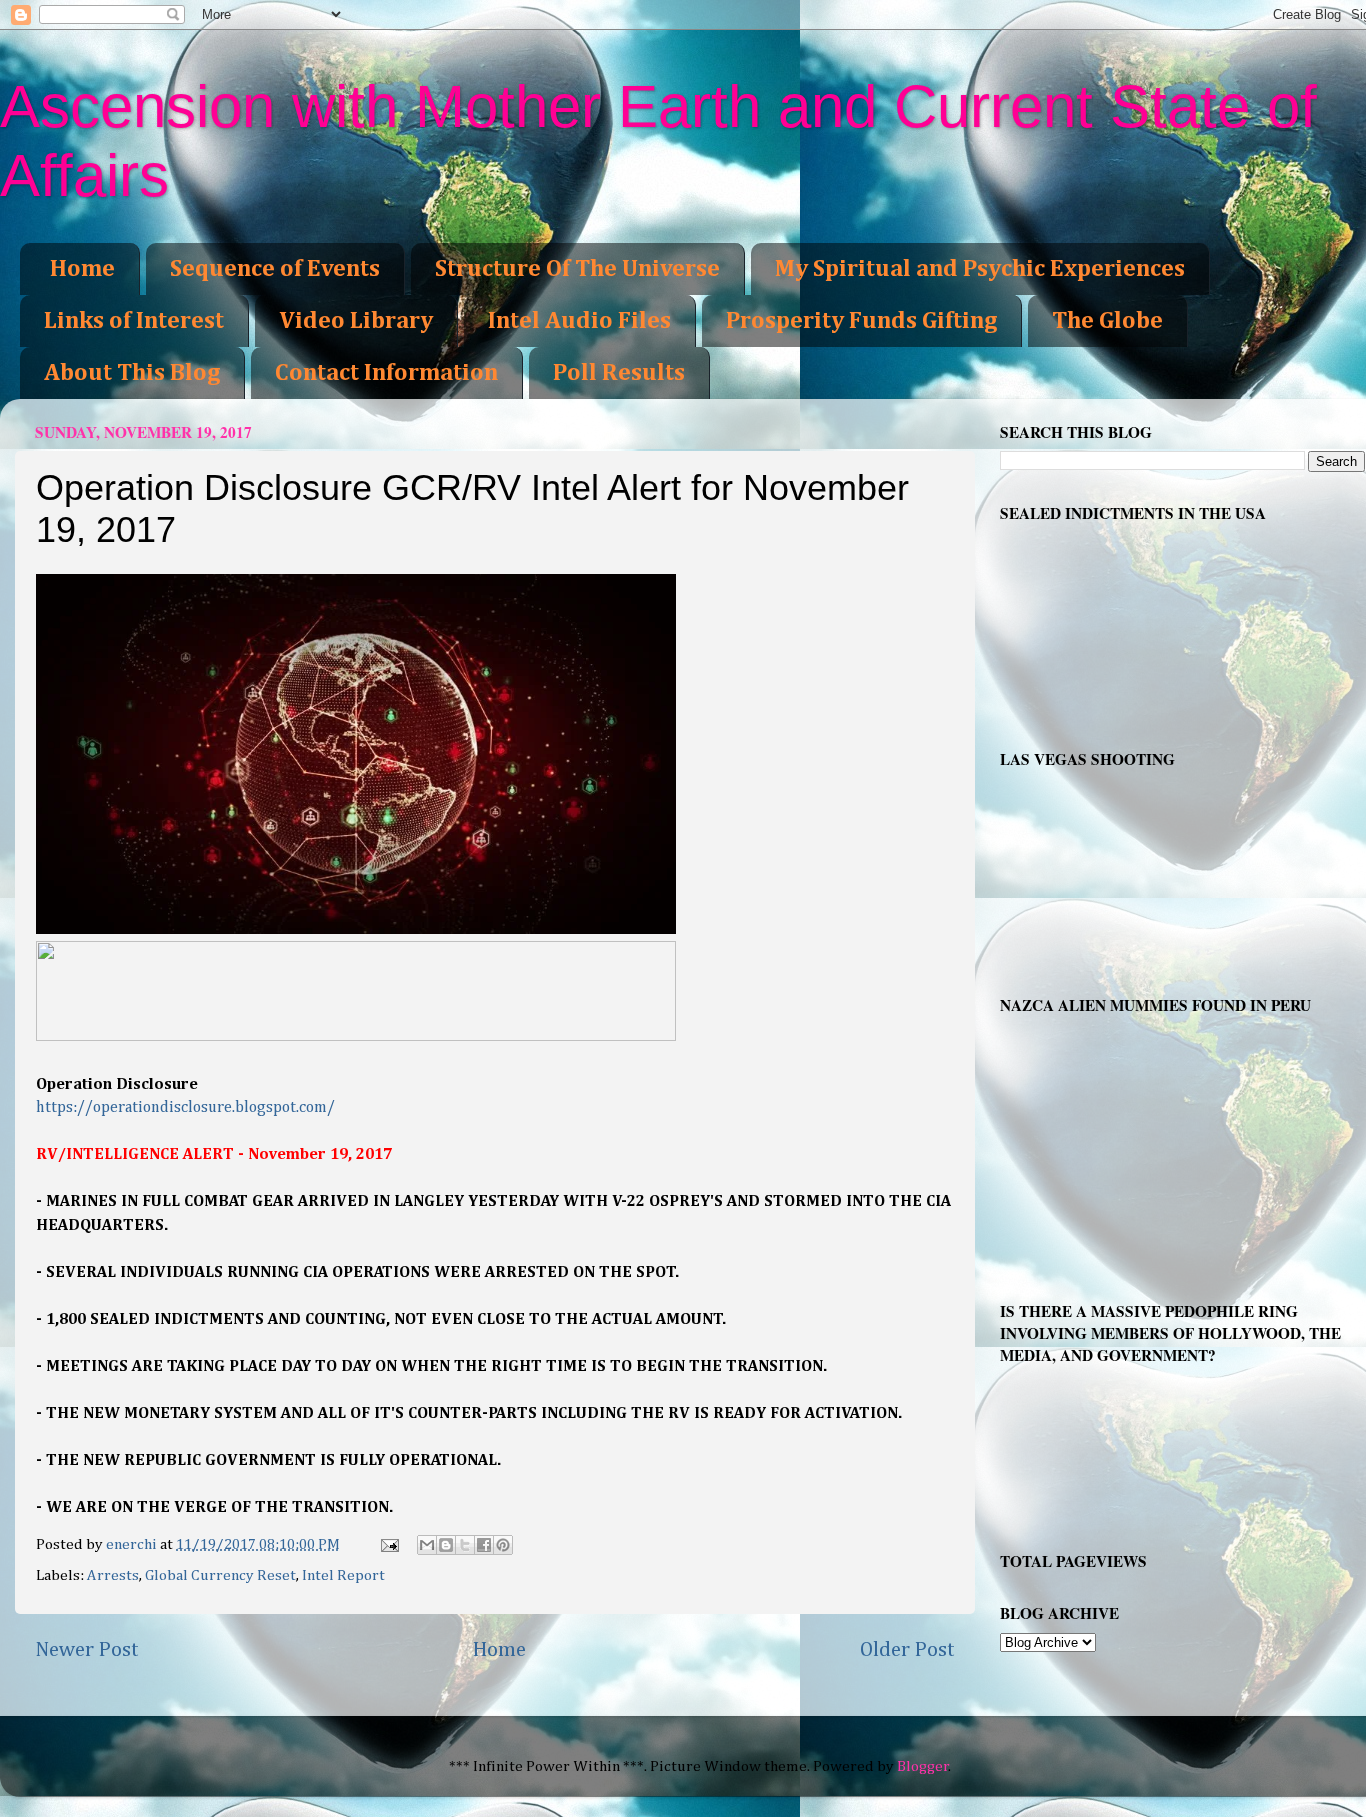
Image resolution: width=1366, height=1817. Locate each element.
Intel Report (343, 1575)
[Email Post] (388, 1544)
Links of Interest (134, 321)
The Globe (1107, 321)
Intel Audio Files (579, 321)
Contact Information (386, 373)
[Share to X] (465, 1545)
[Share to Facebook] (484, 1545)
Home (82, 269)
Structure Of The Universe (577, 269)
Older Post (907, 1650)
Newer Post (87, 1650)
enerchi (133, 1544)
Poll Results (619, 373)
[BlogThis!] (446, 1545)
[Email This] (427, 1545)
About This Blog (132, 373)
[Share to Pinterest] (503, 1545)
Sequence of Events (275, 269)
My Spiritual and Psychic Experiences (980, 269)
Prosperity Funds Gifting (861, 321)
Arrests (113, 1575)
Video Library (356, 321)
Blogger (923, 1766)
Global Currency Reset (220, 1575)
